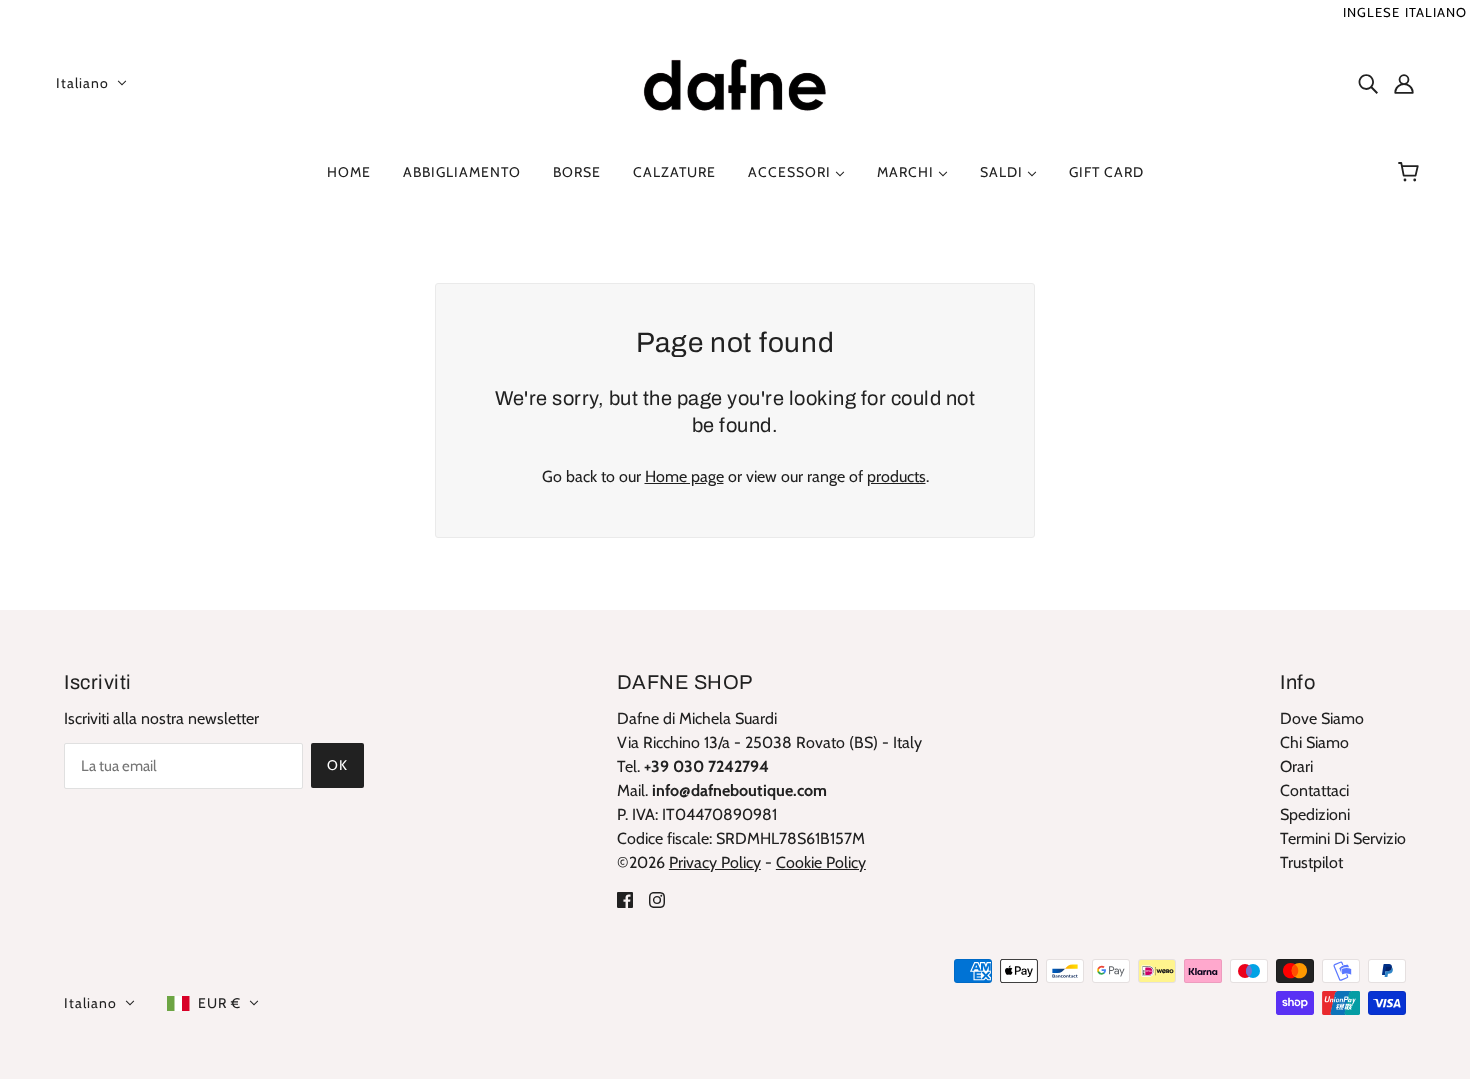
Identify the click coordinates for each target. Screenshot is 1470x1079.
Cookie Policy (821, 862)
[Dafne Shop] (735, 80)
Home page (684, 476)
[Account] (1404, 83)
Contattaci (1314, 790)
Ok (337, 765)
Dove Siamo (1322, 718)
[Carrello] (1411, 172)
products (896, 476)
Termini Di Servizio (1343, 838)
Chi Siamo (1314, 742)
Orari (1296, 766)
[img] (1368, 83)
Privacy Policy (715, 862)
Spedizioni (1315, 814)
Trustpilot (1311, 862)
